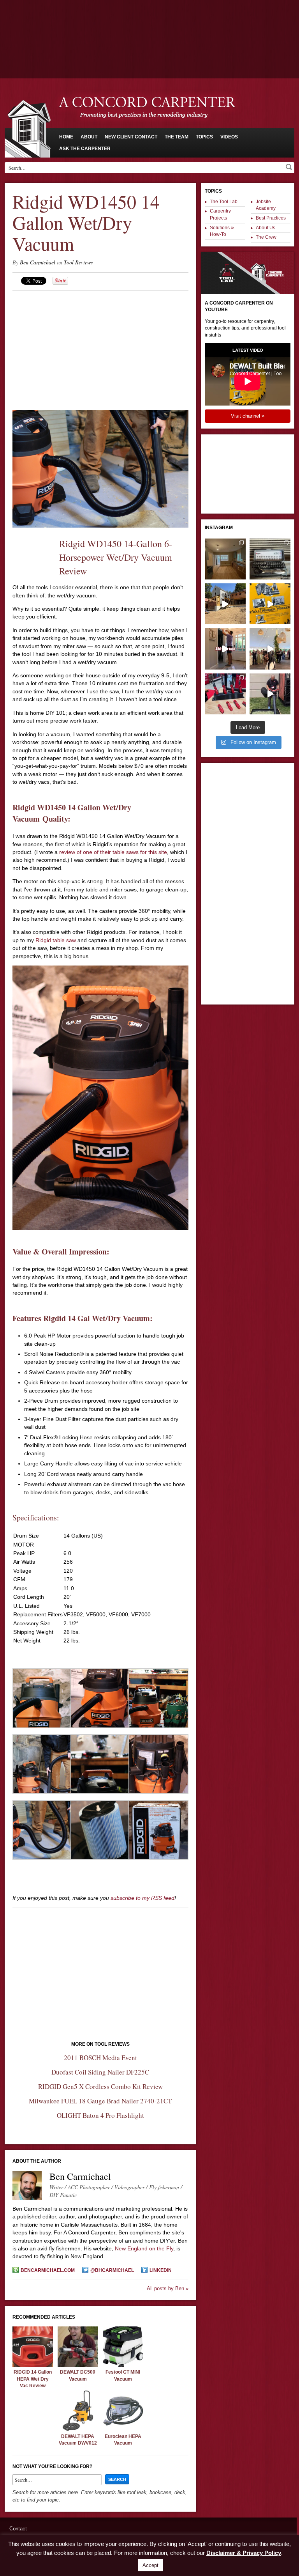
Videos (229, 137)
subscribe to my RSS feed (142, 1898)
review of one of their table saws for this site (113, 852)
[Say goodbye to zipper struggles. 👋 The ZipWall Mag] (225, 649)
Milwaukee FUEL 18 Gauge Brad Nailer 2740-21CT (100, 2101)
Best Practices (271, 218)
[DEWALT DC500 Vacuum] (78, 2365)
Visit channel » (248, 416)
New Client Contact (131, 137)
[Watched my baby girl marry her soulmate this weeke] (270, 649)
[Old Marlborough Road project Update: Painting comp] (225, 559)
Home (66, 137)
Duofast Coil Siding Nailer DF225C (100, 2072)
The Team (177, 137)
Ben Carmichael (38, 262)
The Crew (266, 237)
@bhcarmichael (112, 2270)
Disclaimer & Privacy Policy (244, 2553)
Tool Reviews (78, 262)
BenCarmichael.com (48, 2270)
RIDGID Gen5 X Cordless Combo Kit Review (100, 2086)
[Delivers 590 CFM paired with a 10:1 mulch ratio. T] (270, 694)
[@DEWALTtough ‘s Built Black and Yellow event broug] (270, 604)
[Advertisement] (149, 21)
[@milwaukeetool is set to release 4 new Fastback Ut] (225, 694)
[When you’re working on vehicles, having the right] (270, 559)
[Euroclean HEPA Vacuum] (123, 2429)
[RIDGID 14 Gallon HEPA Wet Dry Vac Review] (33, 2365)
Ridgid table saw (56, 940)
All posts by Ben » (168, 2288)
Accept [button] (150, 2565)
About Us (266, 228)
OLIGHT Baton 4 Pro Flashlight (100, 2115)
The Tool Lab (224, 202)
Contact (18, 2529)
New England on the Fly (144, 2248)
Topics (204, 137)
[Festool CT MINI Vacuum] (123, 2365)
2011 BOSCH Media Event (100, 2058)
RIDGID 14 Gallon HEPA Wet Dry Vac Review (33, 2379)
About (89, 137)
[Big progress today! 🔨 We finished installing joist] (225, 604)
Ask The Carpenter (85, 149)
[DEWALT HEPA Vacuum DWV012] (78, 2429)
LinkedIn (161, 2270)
